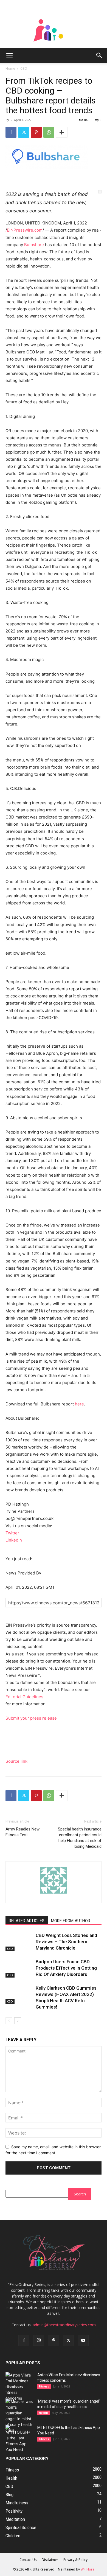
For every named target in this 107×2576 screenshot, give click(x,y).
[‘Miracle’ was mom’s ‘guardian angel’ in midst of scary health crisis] (19, 2416)
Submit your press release (31, 1718)
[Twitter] (24, 132)
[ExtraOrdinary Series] (54, 24)
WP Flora (88, 2569)
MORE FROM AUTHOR (71, 1921)
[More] (62, 132)
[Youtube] (83, 2341)
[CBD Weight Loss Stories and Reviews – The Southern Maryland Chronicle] (19, 1942)
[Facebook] (11, 132)
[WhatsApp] (49, 132)
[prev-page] (9, 2021)
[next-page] (18, 2021)
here (79, 1404)
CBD (24, 68)
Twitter (12, 1533)
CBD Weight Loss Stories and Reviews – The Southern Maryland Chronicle (66, 1942)
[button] (9, 55)
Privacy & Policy (75, 2560)
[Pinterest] (36, 132)
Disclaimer (50, 2560)
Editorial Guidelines (24, 1697)
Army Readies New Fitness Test (22, 1832)
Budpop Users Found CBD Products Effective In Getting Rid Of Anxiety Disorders (66, 1968)
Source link (16, 1761)
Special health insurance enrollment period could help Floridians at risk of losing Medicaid (80, 1838)
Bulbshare (34, 245)
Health (43, 2413)
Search (80, 2194)
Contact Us (28, 2560)
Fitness (44, 2386)
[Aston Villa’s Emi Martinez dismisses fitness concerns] (19, 2387)
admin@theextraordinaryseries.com (64, 2325)
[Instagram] (39, 2340)
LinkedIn (14, 1540)
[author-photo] (54, 1893)
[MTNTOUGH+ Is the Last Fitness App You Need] (19, 2439)
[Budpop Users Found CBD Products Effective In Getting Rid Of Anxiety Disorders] (19, 1968)
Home (10, 68)
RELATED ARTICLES (27, 1921)
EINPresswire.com (25, 230)
